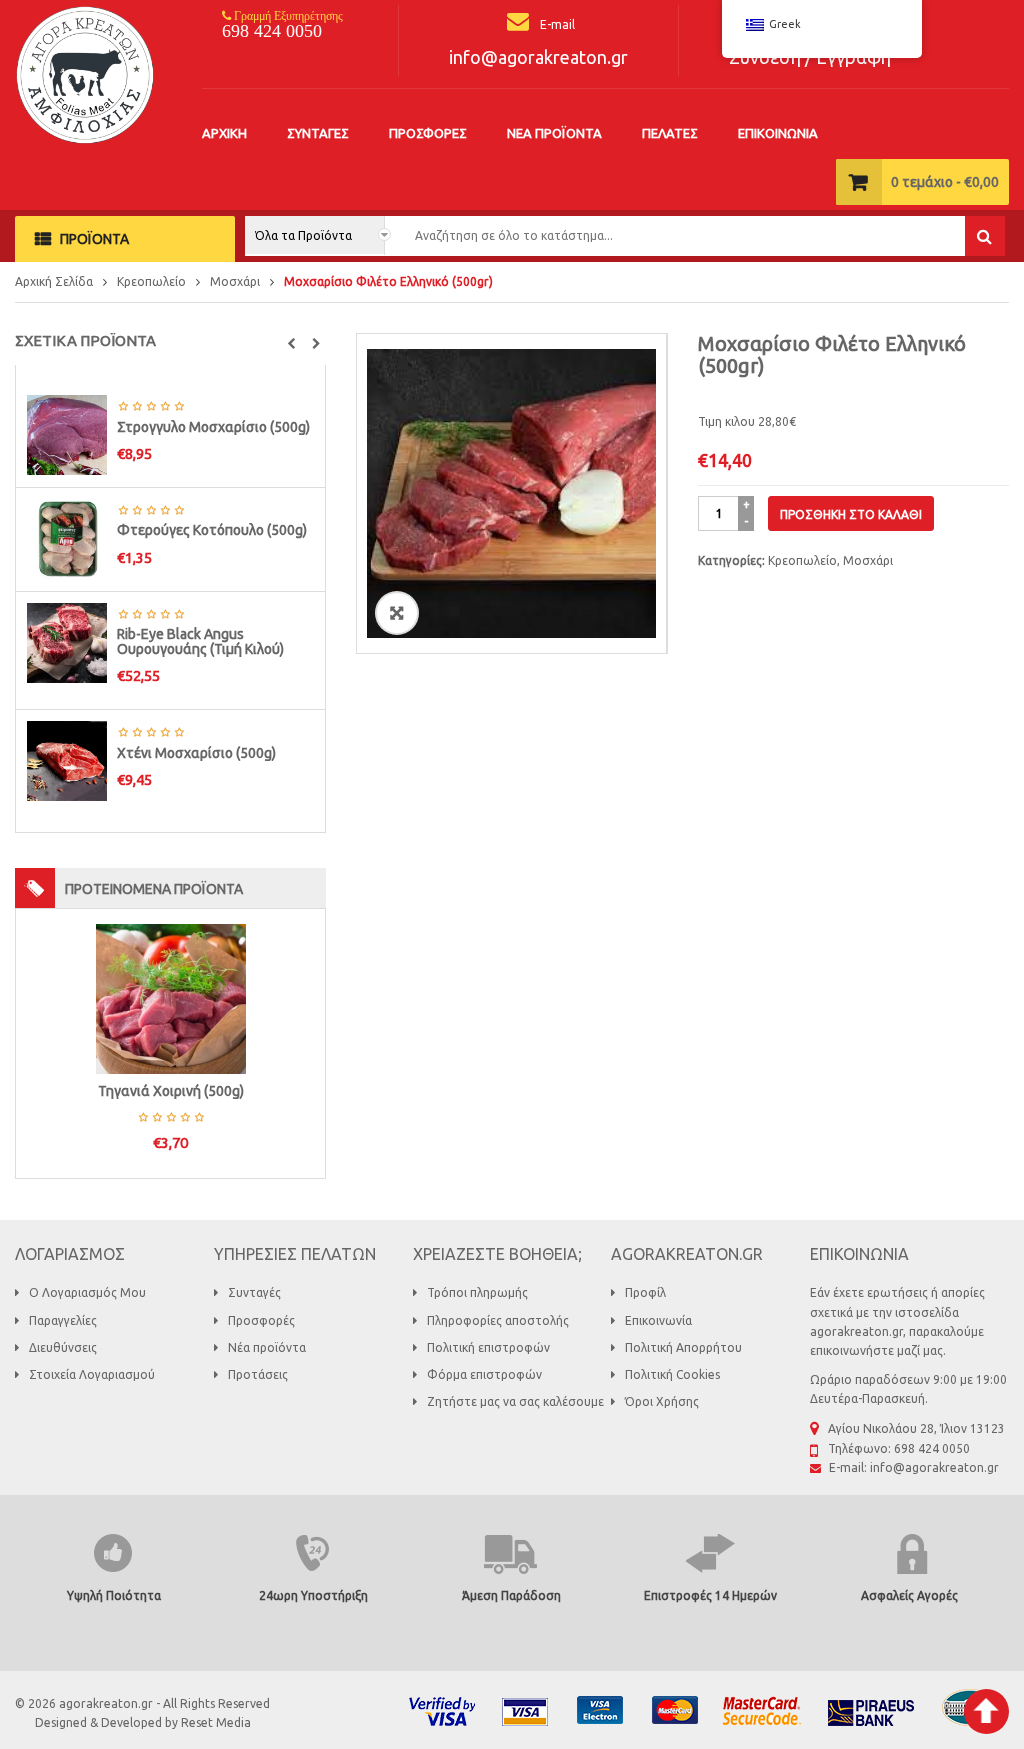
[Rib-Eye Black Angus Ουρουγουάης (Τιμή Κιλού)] (67, 641)
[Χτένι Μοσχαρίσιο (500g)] (67, 760)
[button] (291, 344)
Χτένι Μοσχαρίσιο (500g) (196, 753)
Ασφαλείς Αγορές (909, 1595)
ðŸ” (397, 612)
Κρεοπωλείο (151, 281)
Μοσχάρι (235, 281)
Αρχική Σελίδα (54, 281)
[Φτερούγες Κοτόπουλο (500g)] (67, 537)
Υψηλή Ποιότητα (114, 1595)
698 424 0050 (272, 31)
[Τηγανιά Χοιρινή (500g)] (171, 997)
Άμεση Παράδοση (511, 1595)
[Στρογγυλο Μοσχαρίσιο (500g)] (67, 433)
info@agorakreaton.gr (538, 57)
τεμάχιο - (945, 182)
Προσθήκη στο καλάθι (851, 514)
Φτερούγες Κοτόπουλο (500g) (212, 530)
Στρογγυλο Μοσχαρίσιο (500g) (213, 427)
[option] (512, 493)
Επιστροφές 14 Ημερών (710, 1595)
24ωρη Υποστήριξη (313, 1595)
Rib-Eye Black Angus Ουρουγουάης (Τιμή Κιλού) (200, 641)
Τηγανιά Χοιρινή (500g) (171, 1091)
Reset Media (216, 1722)
